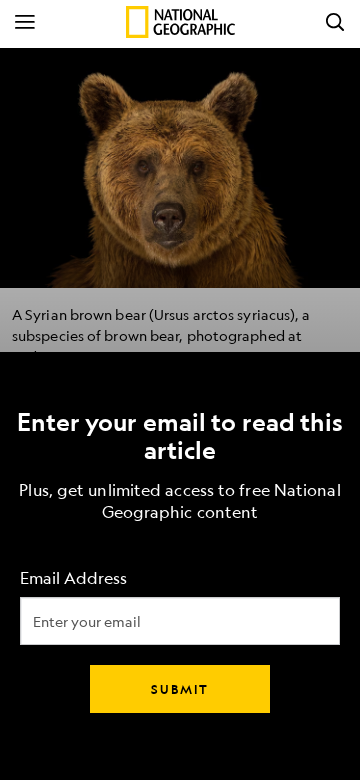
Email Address (73, 578)
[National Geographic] (180, 22)
